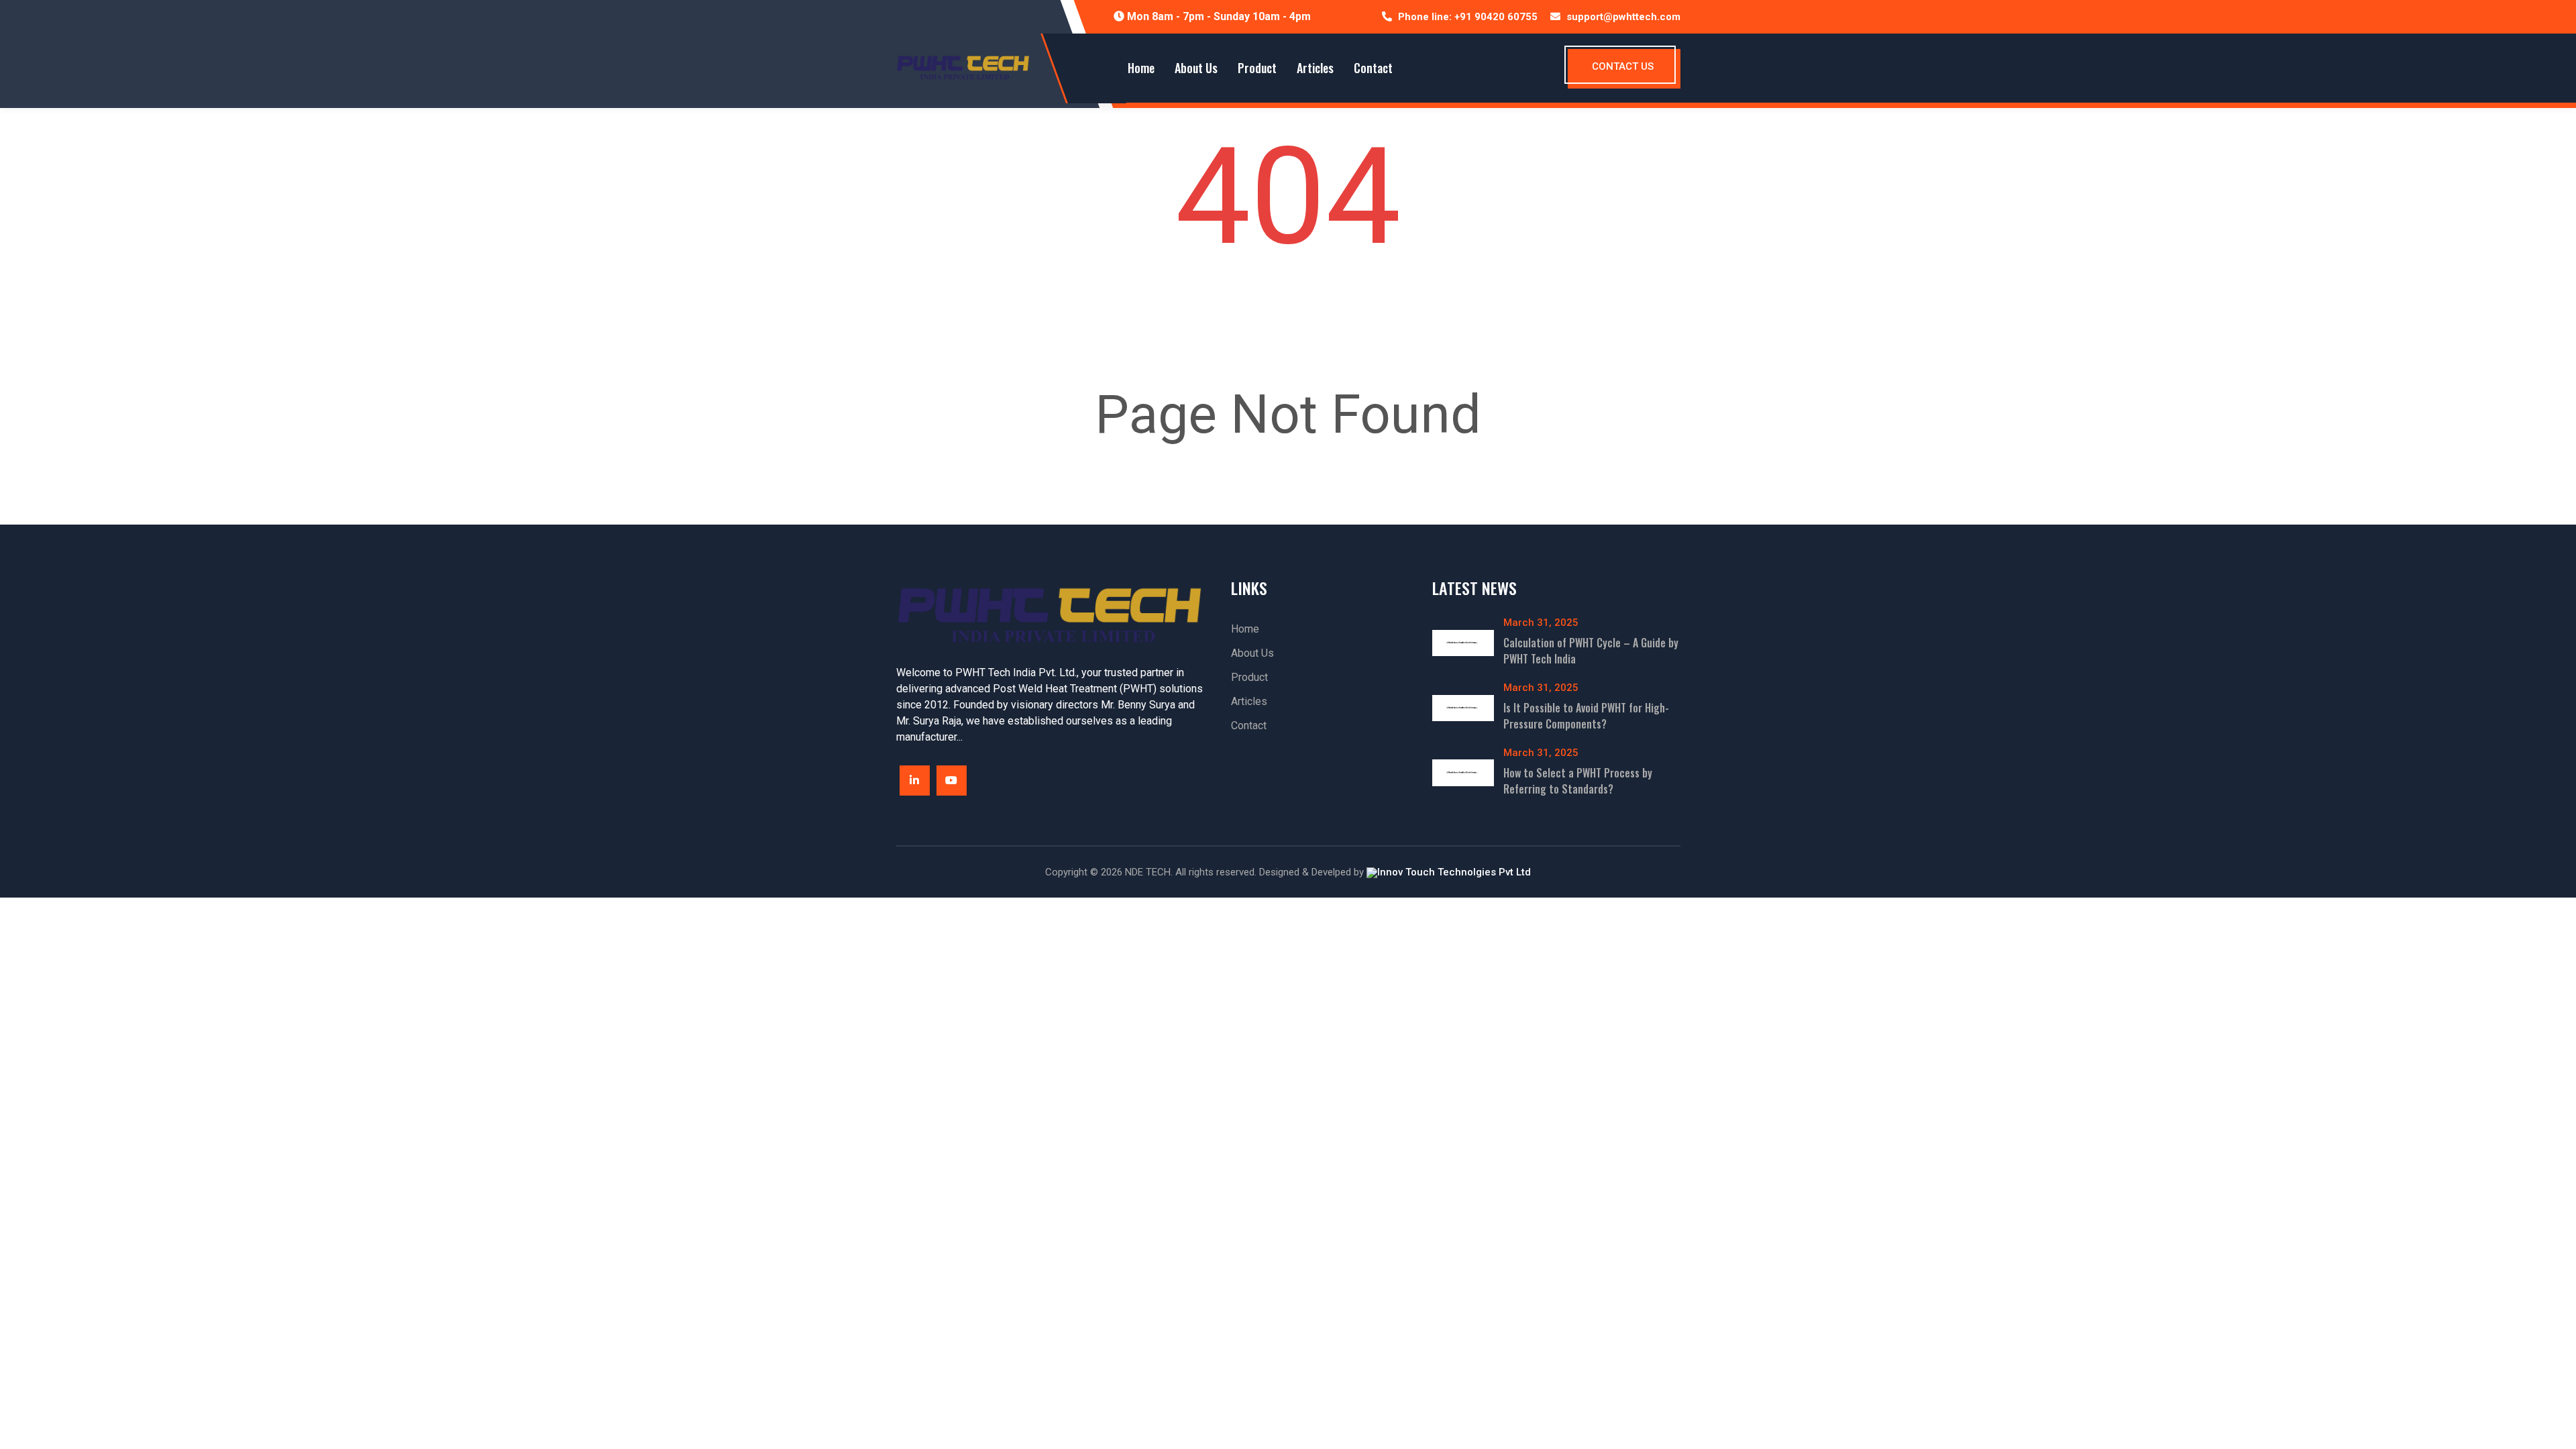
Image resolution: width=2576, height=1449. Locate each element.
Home (1141, 68)
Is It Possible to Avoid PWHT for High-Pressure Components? (1586, 716)
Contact (1373, 68)
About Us (1196, 68)
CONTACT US (1623, 66)
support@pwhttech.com (1623, 17)
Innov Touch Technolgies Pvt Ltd (1454, 872)
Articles (1315, 68)
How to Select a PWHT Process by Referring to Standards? (1578, 781)
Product (1257, 68)
